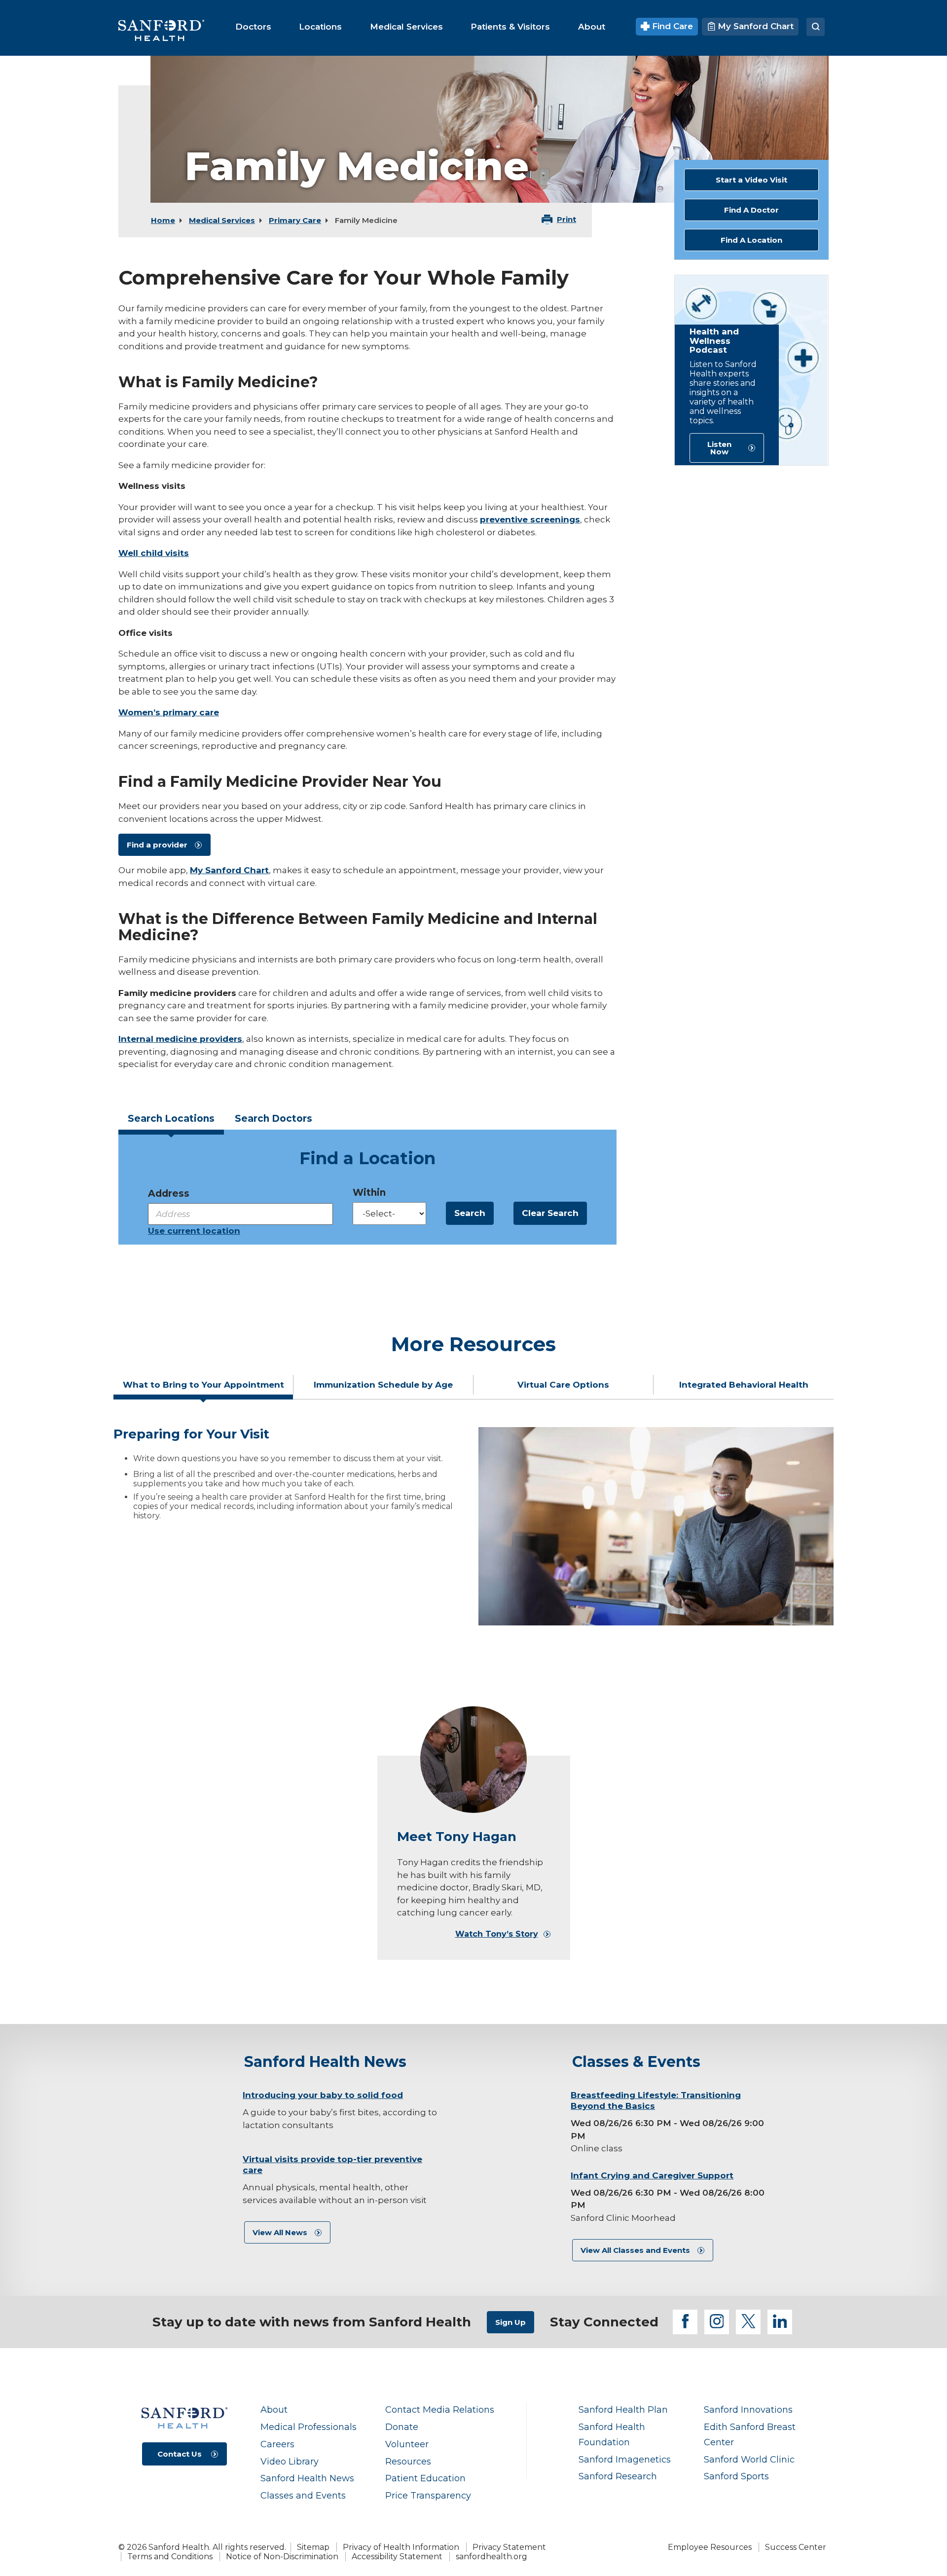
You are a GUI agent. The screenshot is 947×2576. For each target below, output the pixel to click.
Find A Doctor (751, 210)
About (274, 2410)
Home (163, 220)
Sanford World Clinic (749, 2459)
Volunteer (407, 2444)
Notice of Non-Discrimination (282, 2557)
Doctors (273, 1119)
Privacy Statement (509, 2547)
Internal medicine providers (180, 1039)
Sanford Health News (307, 2478)
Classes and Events (303, 2495)
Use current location (194, 1231)
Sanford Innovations (748, 2410)
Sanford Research (618, 2476)
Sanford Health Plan (623, 2410)
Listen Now (719, 448)
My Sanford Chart (754, 26)
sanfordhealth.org (492, 2557)
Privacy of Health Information (401, 2547)
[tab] (171, 1122)
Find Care (671, 26)
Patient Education (425, 2478)
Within (369, 1193)
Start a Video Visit (751, 180)
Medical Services (222, 220)
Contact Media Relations (440, 2410)
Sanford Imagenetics (625, 2459)
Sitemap (313, 2547)
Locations (171, 1119)
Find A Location (751, 240)
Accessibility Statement (397, 2557)
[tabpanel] (473, 1526)
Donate (402, 2427)
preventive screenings (530, 519)
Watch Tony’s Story (497, 1934)
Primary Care (295, 220)
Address (169, 1194)
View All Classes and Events (635, 2250)
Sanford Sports (736, 2476)
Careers (277, 2444)
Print (566, 219)
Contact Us (180, 2454)
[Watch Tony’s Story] (473, 1760)
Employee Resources (710, 2547)
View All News (280, 2232)
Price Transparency (428, 2495)
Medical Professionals (309, 2427)
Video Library (290, 2461)
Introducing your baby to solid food (323, 2095)
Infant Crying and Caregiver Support (652, 2175)
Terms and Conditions (170, 2557)
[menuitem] (253, 27)
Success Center (796, 2547)
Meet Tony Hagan (457, 1837)
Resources (408, 2461)
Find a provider (157, 845)
